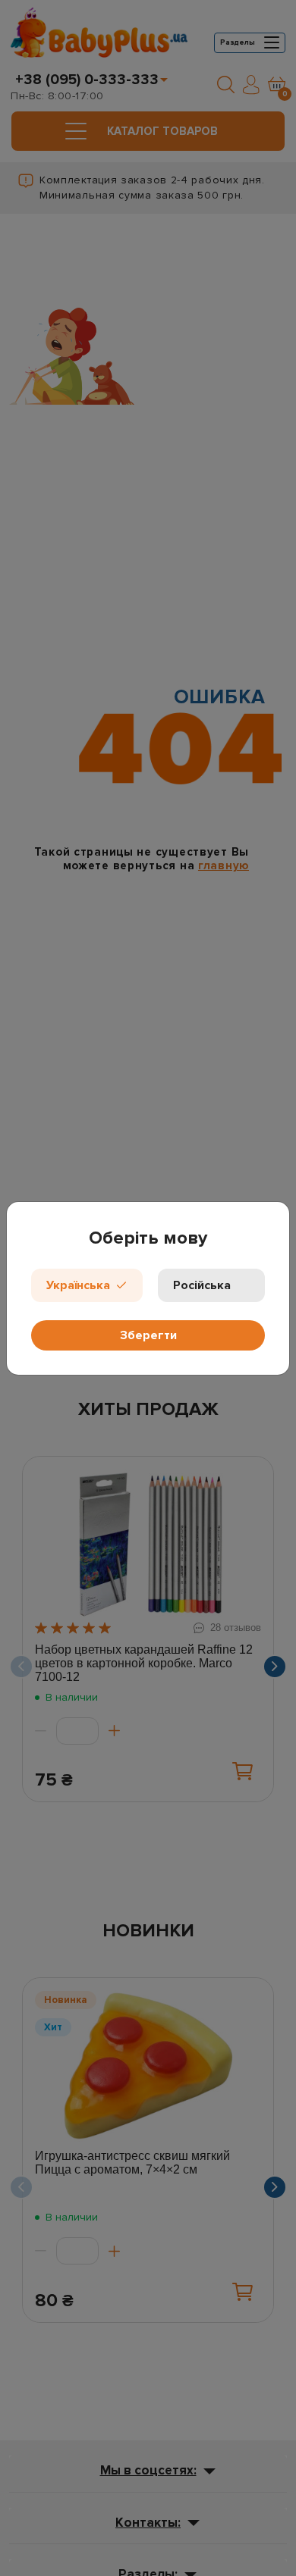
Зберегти (148, 1335)
